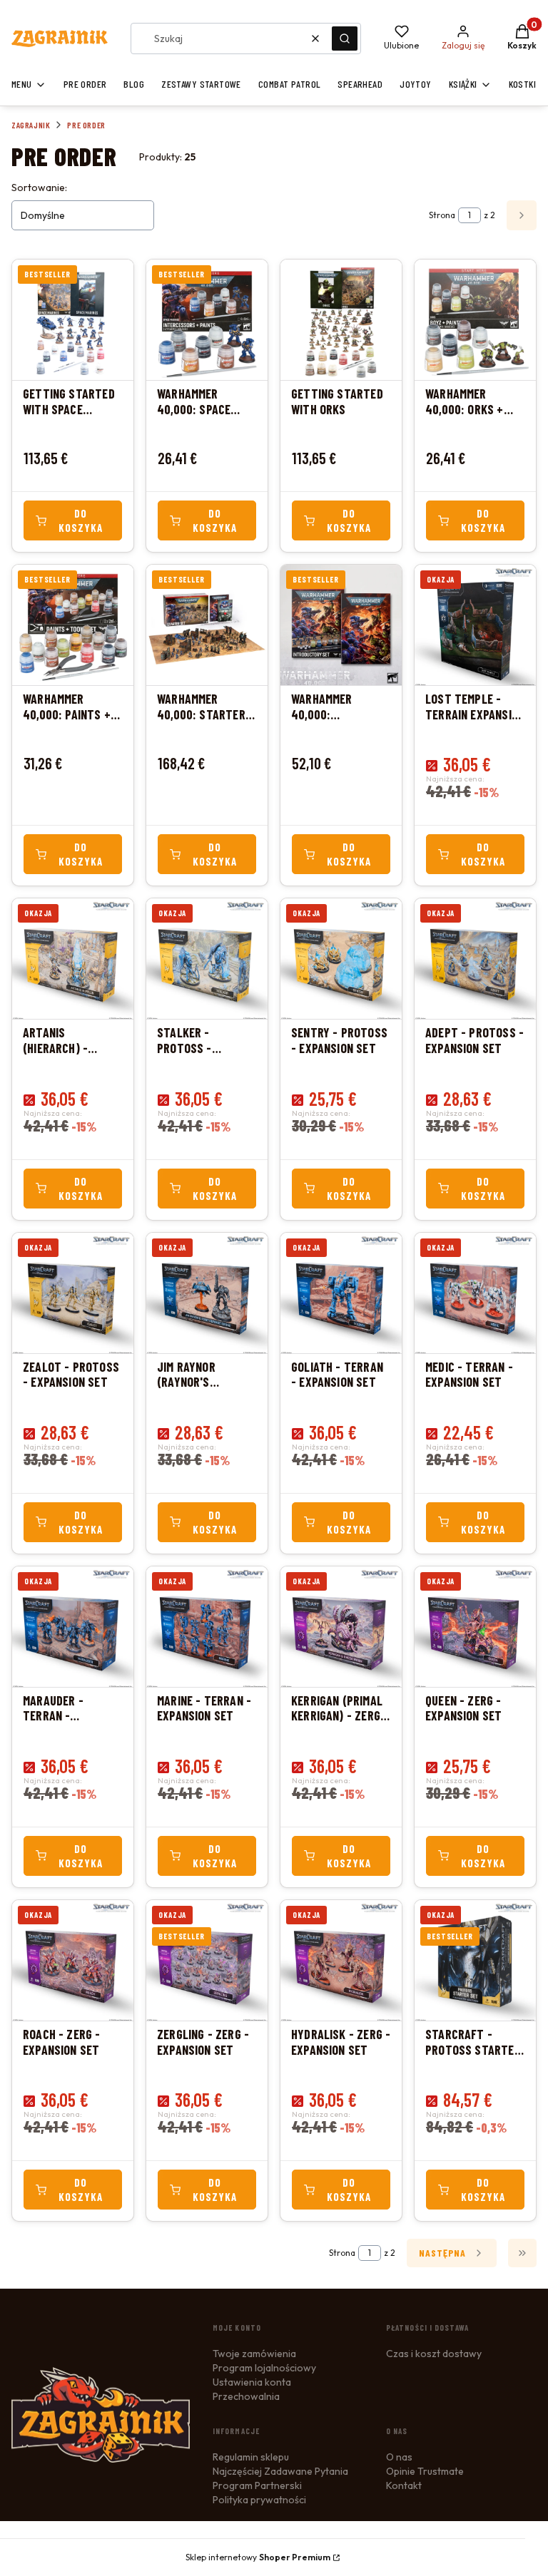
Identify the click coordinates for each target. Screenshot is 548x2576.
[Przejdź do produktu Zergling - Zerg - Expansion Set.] (207, 1960)
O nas (399, 2457)
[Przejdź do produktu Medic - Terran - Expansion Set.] (475, 1293)
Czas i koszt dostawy (434, 2354)
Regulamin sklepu (251, 2457)
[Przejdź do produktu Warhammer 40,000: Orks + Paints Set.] (475, 320)
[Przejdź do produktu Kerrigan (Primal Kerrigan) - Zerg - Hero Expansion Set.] (341, 1627)
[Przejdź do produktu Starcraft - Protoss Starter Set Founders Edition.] (475, 1960)
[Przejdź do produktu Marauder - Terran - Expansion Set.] (73, 1627)
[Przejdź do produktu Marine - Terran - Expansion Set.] (207, 1627)
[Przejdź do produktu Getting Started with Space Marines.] (73, 320)
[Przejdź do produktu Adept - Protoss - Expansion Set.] (475, 959)
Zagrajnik (31, 125)
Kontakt (404, 2485)
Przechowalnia (246, 2396)
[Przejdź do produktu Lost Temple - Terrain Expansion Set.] (475, 625)
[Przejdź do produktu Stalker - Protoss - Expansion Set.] (207, 959)
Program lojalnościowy (264, 2368)
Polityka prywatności (259, 2500)
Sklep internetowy (258, 2557)
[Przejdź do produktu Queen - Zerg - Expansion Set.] (475, 1627)
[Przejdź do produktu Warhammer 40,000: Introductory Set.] (341, 625)
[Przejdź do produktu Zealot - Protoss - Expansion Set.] (73, 1293)
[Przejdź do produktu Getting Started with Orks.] (341, 320)
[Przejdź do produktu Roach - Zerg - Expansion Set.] (73, 1960)
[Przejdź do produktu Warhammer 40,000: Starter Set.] (207, 625)
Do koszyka (80, 520)
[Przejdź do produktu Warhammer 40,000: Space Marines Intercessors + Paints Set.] (207, 320)
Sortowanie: (39, 188)
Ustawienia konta (252, 2382)
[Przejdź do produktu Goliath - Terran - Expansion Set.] (341, 1293)
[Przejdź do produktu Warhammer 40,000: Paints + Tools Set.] (73, 625)
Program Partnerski (257, 2485)
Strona (442, 215)
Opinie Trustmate (425, 2471)
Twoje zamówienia (254, 2354)
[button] (345, 39)
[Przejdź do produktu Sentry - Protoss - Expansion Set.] (341, 959)
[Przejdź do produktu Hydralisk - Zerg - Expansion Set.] (341, 1960)
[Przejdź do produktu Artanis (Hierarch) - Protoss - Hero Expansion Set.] (73, 959)
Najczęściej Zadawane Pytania (280, 2471)
